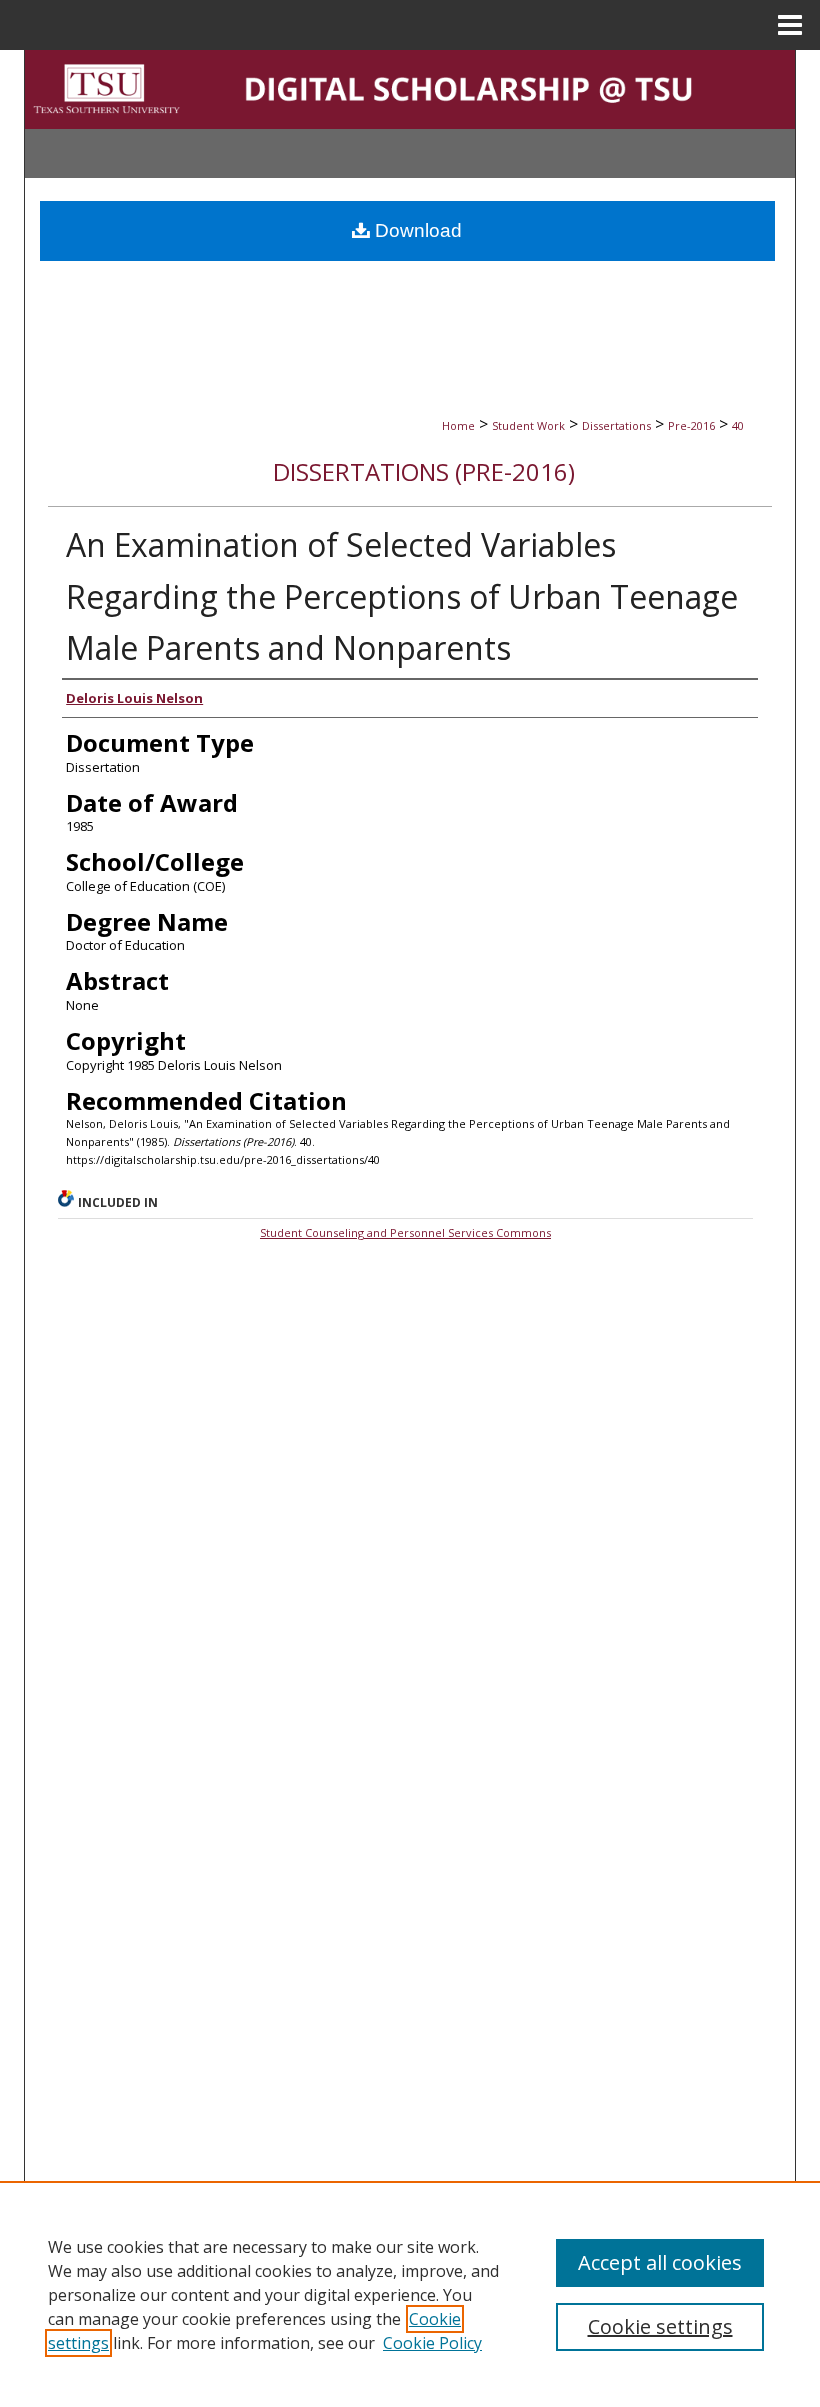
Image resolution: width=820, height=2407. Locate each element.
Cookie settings (660, 2326)
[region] (410, 2294)
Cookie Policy (432, 2343)
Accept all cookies (660, 2262)
